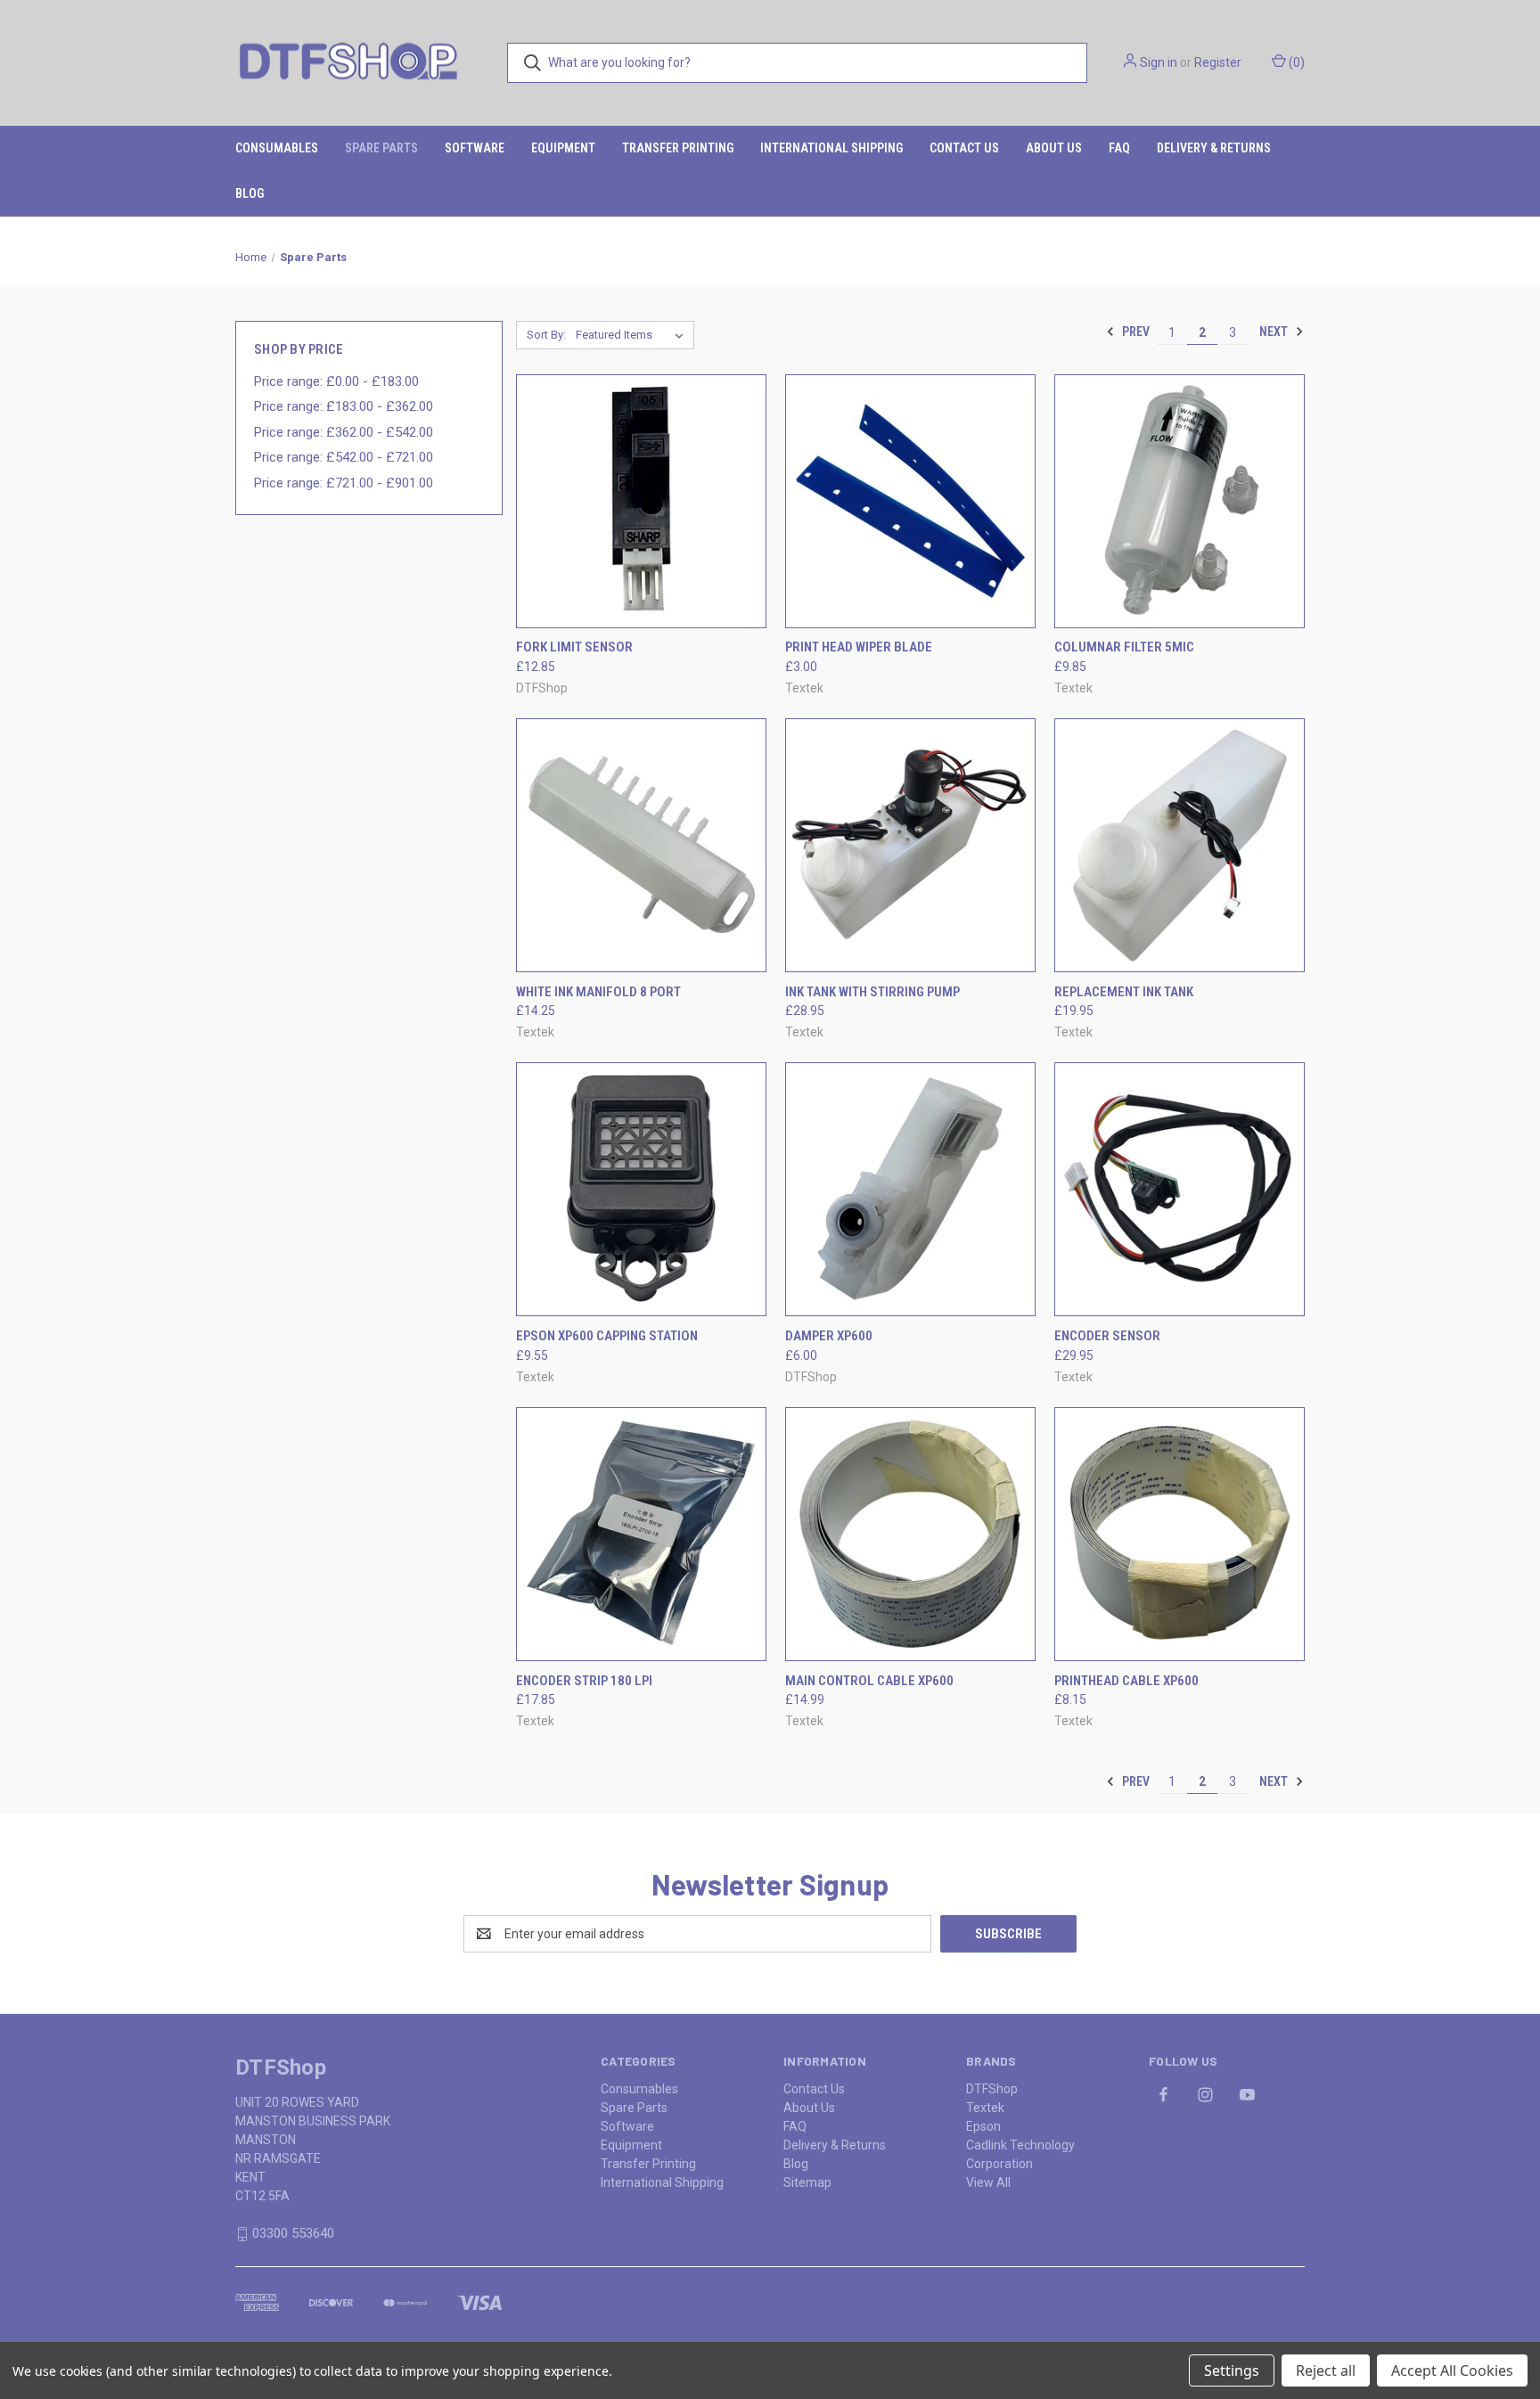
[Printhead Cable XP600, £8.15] (1180, 1534)
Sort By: (546, 335)
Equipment (563, 148)
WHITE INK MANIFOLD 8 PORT (598, 992)
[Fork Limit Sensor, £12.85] (641, 501)
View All (988, 2182)
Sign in (1159, 62)
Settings (1232, 2370)
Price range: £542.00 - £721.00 (344, 457)
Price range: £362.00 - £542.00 (344, 432)
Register (1218, 62)
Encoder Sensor (1107, 1336)
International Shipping (831, 148)
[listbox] (633, 335)
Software (475, 148)
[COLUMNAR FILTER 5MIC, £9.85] (1180, 501)
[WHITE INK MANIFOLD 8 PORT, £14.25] (641, 845)
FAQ (1119, 148)
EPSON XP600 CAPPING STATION (607, 1336)
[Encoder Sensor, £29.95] (1180, 1189)
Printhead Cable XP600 (1126, 1681)
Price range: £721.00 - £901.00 (344, 483)
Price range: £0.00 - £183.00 (336, 381)
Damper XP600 (829, 1336)
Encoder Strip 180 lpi (584, 1681)
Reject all (1326, 2370)
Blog (250, 193)
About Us (1054, 148)
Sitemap (807, 2182)
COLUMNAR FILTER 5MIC (1124, 647)
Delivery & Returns (1214, 148)
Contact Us (964, 148)
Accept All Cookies (1452, 2370)
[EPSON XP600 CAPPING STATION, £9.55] (641, 1189)
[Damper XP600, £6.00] (910, 1189)
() (1295, 62)
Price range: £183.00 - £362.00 (344, 406)
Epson (983, 2126)
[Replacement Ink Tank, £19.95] (1180, 845)
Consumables (277, 148)
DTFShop (992, 2089)
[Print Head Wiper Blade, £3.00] (910, 501)
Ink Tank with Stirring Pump (872, 992)
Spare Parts (381, 148)
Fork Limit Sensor (574, 647)
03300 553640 (293, 2233)
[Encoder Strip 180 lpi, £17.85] (641, 1534)
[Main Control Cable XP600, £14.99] (910, 1534)
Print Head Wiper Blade (859, 647)
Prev (1135, 332)
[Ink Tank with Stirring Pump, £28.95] (910, 845)
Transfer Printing (678, 148)
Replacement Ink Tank (1124, 992)
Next (1275, 332)
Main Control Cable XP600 (869, 1681)
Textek (985, 2108)
